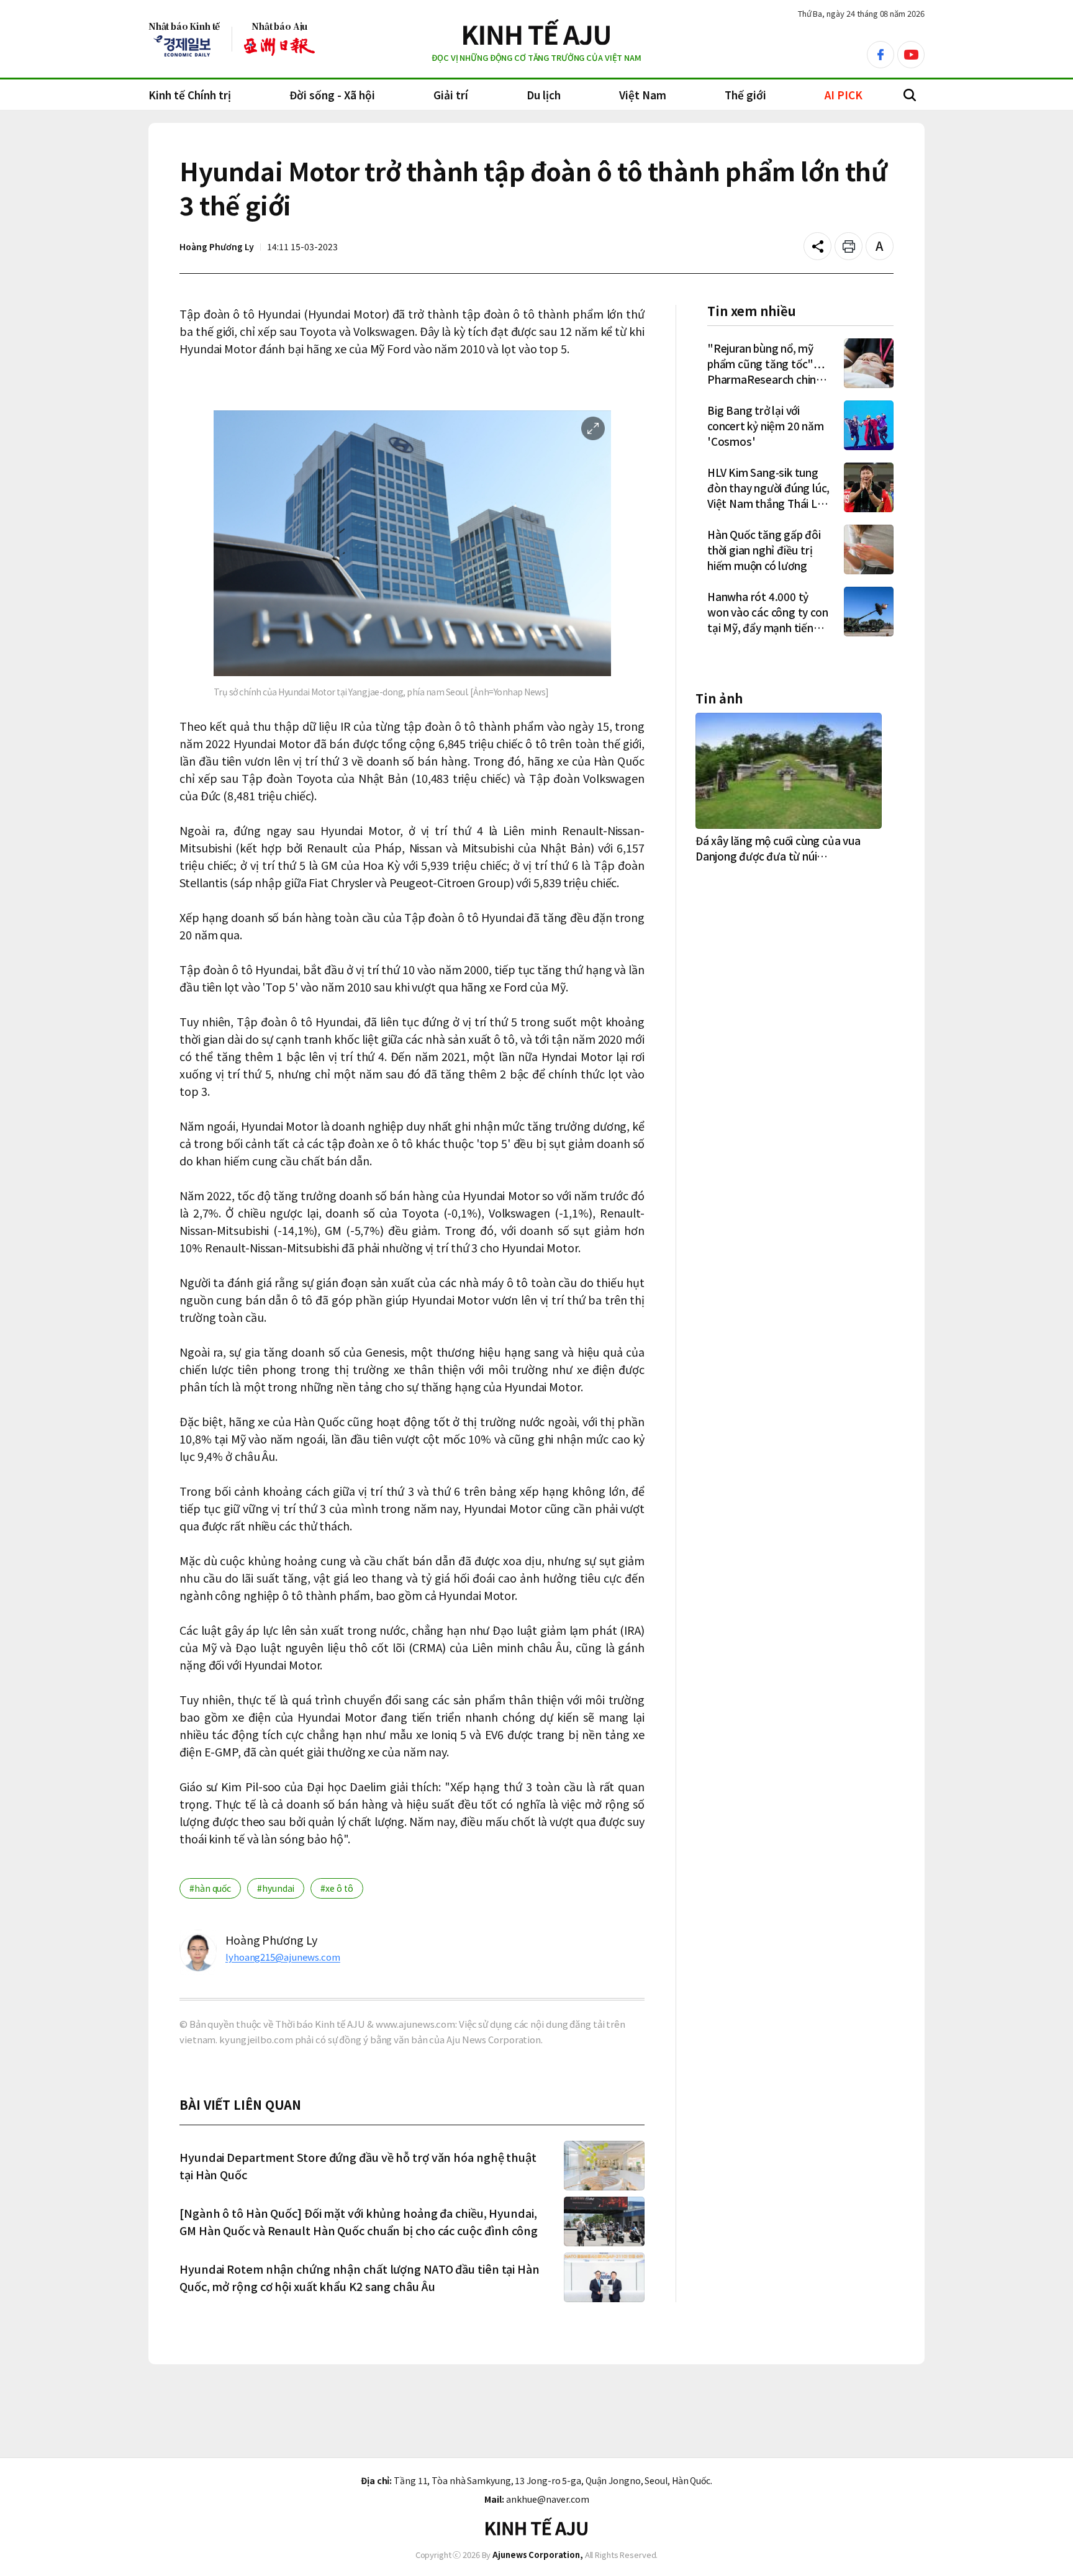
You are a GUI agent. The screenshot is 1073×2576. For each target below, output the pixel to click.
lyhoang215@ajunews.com (283, 1957)
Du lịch (544, 95)
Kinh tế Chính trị (190, 95)
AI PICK (844, 95)
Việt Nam (643, 95)
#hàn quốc (210, 1888)
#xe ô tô (337, 1888)
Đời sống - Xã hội (332, 95)
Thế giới (745, 95)
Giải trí (451, 95)
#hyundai (276, 1888)
